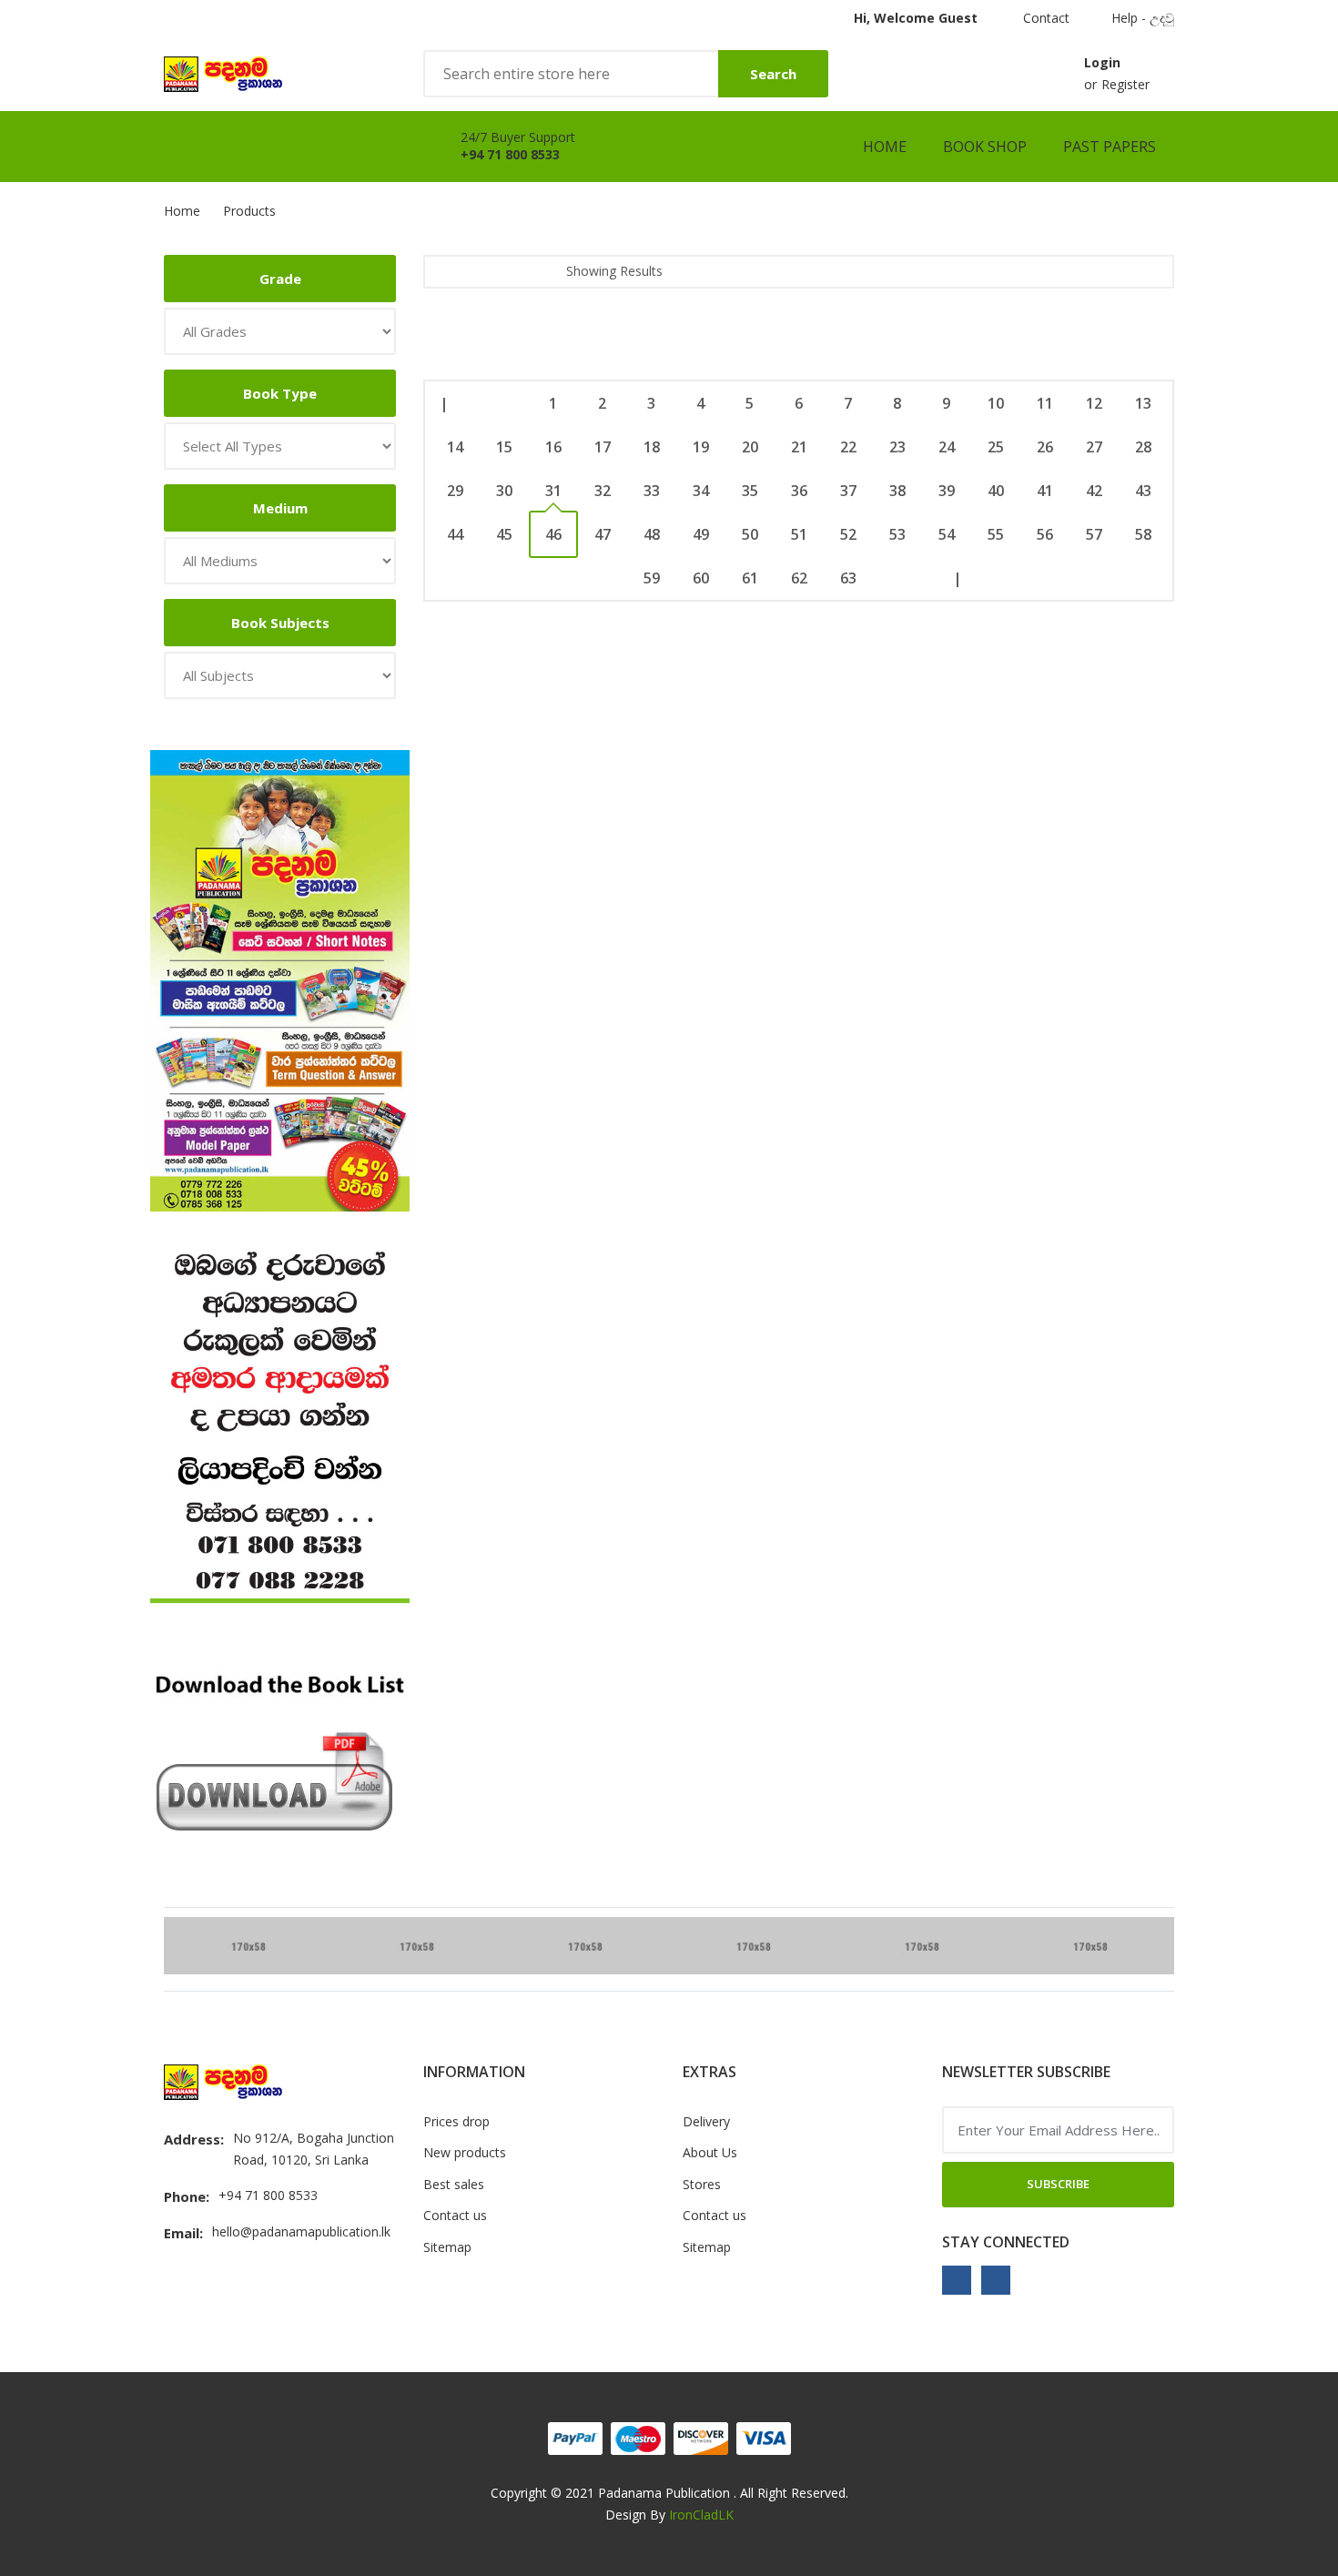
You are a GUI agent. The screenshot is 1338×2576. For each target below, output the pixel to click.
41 (1045, 491)
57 (1094, 534)
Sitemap (447, 2247)
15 (504, 447)
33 (652, 491)
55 (996, 534)
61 (750, 578)
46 (553, 534)
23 (897, 447)
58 (1143, 534)
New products (465, 2152)
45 (504, 534)
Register (1125, 84)
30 (504, 491)
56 (1045, 534)
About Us (710, 2152)
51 (799, 534)
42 (1094, 491)
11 (1045, 403)
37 (848, 491)
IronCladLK (701, 2515)
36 (799, 491)
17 (603, 447)
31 (553, 491)
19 (701, 447)
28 (1143, 447)
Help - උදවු (1143, 18)
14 (455, 447)
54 (947, 534)
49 (701, 534)
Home (885, 147)
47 (603, 534)
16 (553, 447)
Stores (702, 2184)
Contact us (455, 2215)
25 (996, 447)
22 (848, 447)
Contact (1044, 18)
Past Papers (1110, 147)
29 (455, 491)
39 (947, 491)
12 (1094, 403)
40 (996, 491)
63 (848, 578)
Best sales (454, 2184)
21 (799, 447)
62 (799, 578)
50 (750, 534)
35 (750, 491)
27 (1094, 447)
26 (1045, 447)
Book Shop (985, 147)
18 (652, 447)
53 (897, 534)
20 (750, 447)
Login (1102, 62)
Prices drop (456, 2121)
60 (701, 578)
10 (996, 403)
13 (1143, 403)
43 (1143, 491)
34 (701, 491)
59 (652, 578)
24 (947, 447)
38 (897, 491)
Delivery (706, 2121)
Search (773, 74)
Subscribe (1058, 2184)
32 (603, 491)
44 (455, 534)
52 (848, 534)
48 (652, 534)
